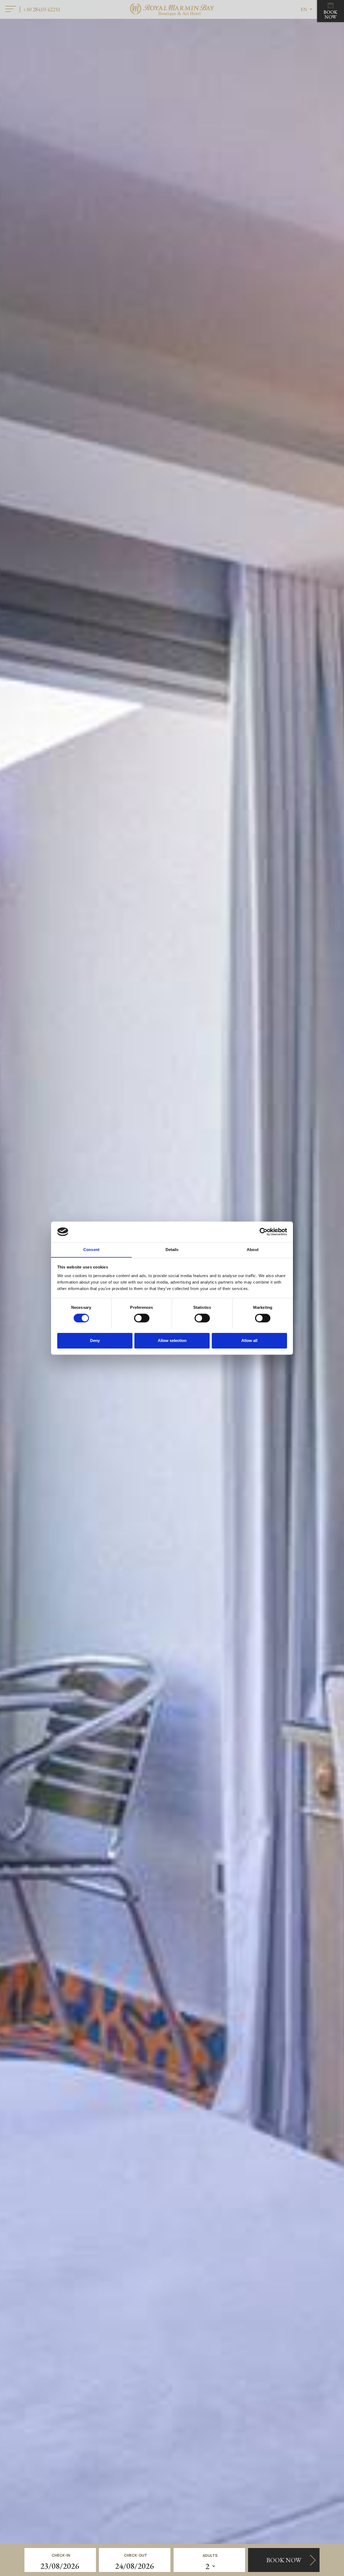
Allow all (249, 1340)
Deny (95, 1340)
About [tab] (253, 1250)
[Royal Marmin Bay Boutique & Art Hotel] (172, 9)
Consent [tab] (91, 1250)
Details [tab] (172, 1250)
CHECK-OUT (135, 2555)
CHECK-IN (61, 2555)
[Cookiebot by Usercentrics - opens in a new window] (264, 1232)
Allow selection (172, 1340)
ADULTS (210, 2555)
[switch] (142, 1318)
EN (304, 9)
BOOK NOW (331, 14)
